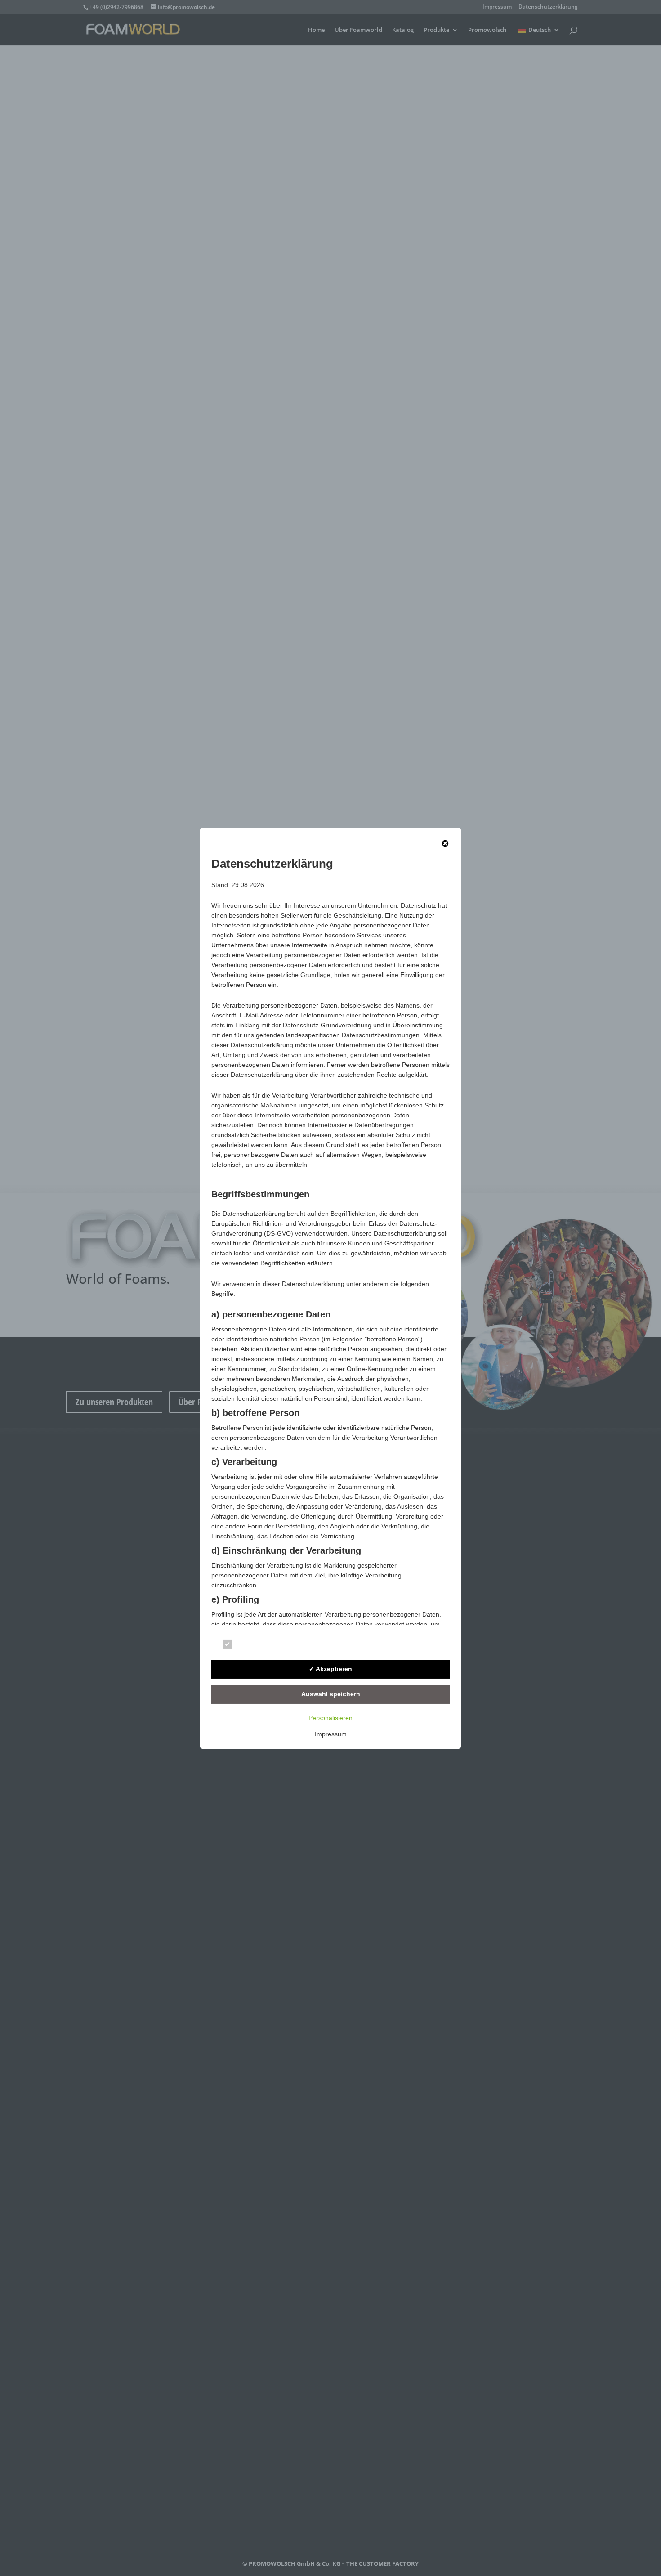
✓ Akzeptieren (330, 1669)
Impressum (331, 1734)
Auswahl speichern (331, 1694)
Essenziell (253, 1646)
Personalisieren (330, 1718)
